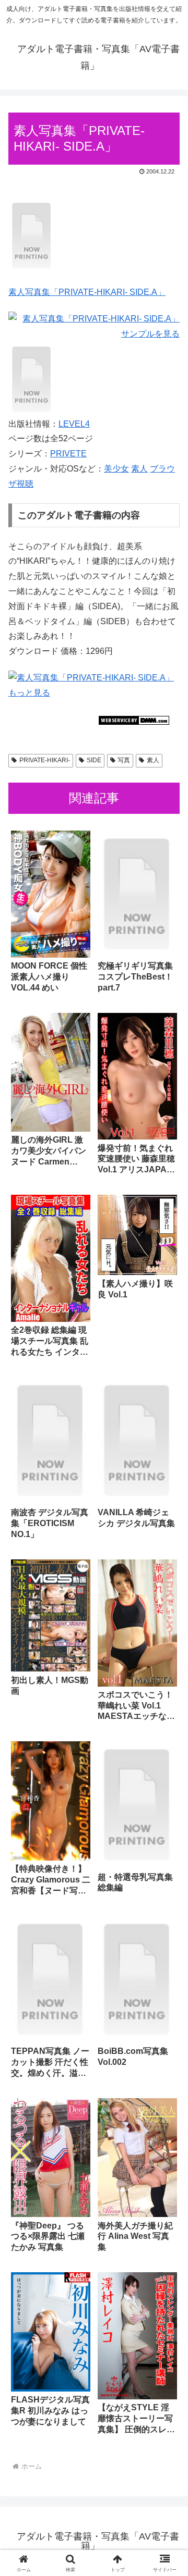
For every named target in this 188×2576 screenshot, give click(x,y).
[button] (168, 1753)
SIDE (94, 760)
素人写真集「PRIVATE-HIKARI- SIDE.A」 (87, 292)
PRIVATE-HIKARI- (45, 760)
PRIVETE (68, 454)
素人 (139, 469)
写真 (124, 760)
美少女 (116, 469)
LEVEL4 (74, 424)
